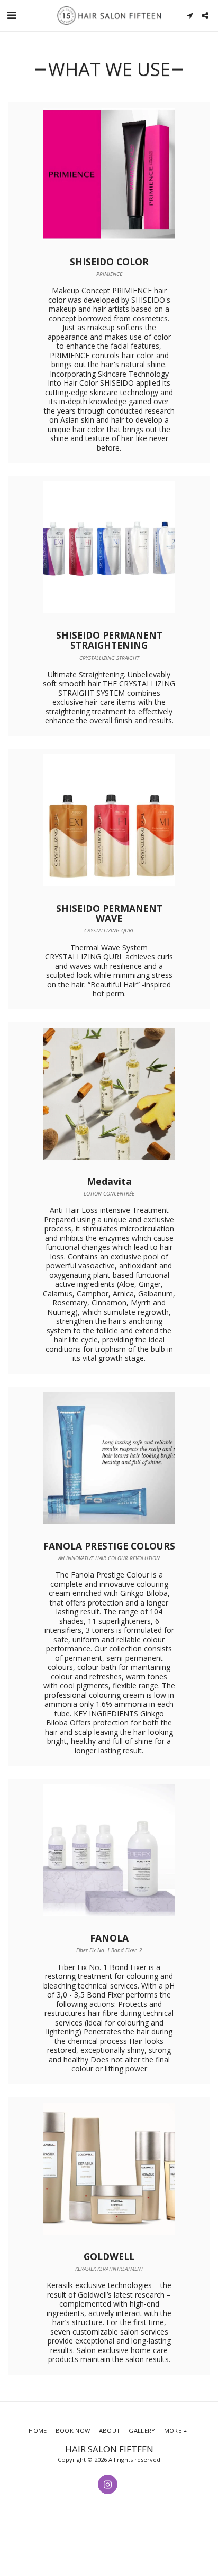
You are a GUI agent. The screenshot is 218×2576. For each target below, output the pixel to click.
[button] (12, 15)
